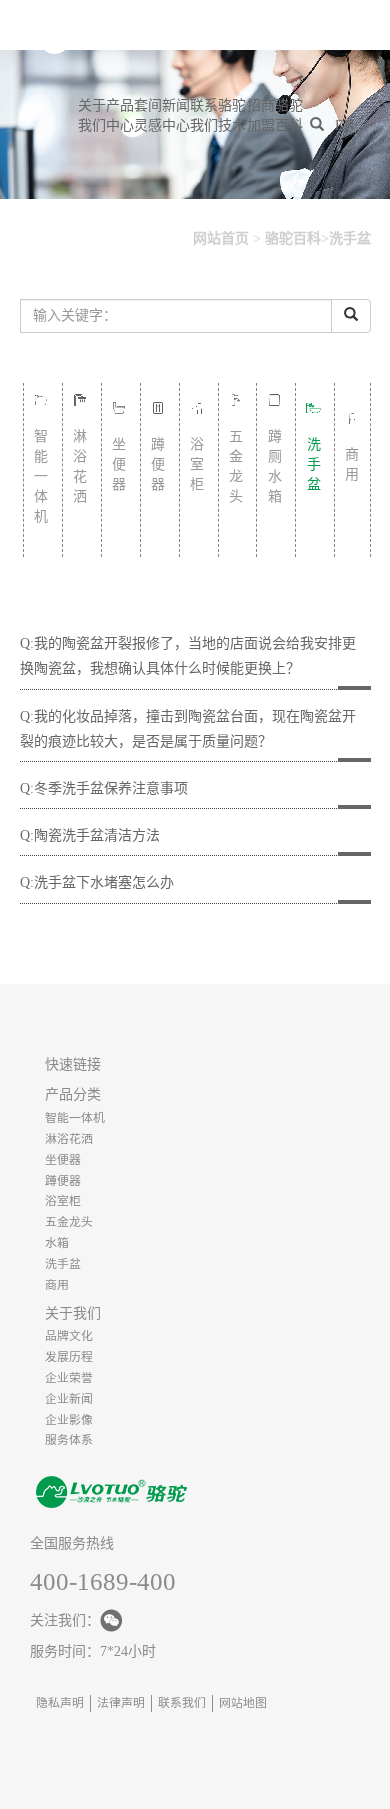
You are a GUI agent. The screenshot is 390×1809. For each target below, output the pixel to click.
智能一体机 (75, 1118)
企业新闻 (69, 1399)
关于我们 (92, 115)
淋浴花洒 (69, 1139)
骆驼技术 (232, 115)
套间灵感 (148, 115)
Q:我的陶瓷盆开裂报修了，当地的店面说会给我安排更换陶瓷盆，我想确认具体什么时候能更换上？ (188, 656)
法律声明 (121, 1703)
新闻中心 (176, 115)
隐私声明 (60, 1703)
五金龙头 (69, 1222)
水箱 (57, 1243)
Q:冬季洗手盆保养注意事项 (104, 788)
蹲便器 (63, 1181)
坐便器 (63, 1160)
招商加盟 (260, 115)
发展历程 (69, 1357)
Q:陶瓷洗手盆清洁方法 (90, 835)
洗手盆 (350, 238)
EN (344, 125)
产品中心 (120, 115)
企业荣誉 (69, 1378)
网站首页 (221, 238)
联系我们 (204, 115)
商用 (57, 1285)
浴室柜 (63, 1201)
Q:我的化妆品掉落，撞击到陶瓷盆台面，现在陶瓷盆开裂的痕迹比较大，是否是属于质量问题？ (188, 729)
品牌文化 (69, 1336)
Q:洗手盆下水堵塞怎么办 (97, 882)
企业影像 (69, 1420)
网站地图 (243, 1703)
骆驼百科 (289, 115)
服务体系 (69, 1440)
